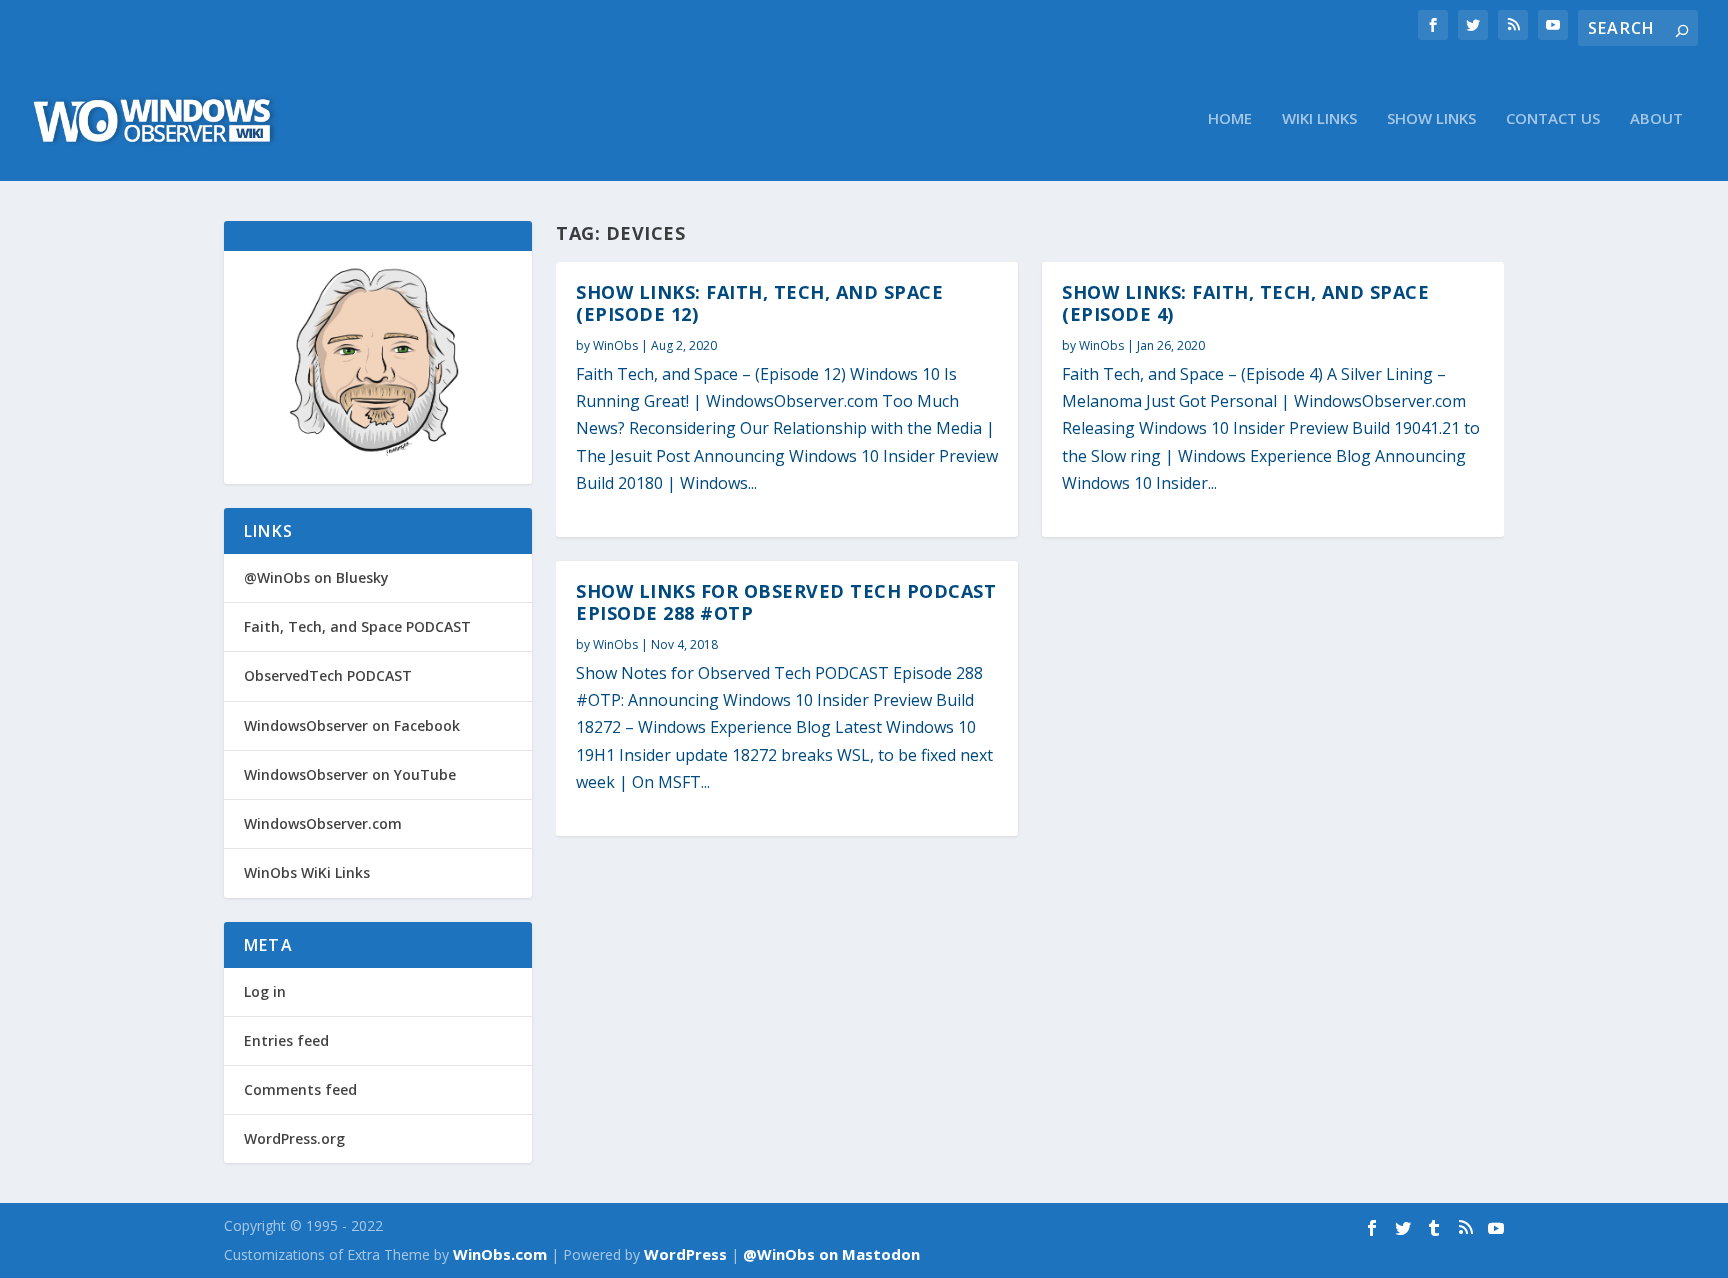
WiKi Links (1319, 119)
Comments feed (300, 1089)
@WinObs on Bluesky (316, 577)
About (1656, 119)
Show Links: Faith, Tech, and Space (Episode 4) (1245, 303)
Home (1230, 119)
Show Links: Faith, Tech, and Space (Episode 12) (759, 303)
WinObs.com (500, 1254)
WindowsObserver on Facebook (352, 725)
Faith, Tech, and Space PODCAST (357, 626)
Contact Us (1553, 119)
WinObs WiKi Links (307, 872)
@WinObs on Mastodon (831, 1254)
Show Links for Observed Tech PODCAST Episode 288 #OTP (786, 602)
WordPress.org (294, 1138)
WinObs (615, 345)
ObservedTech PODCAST (328, 675)
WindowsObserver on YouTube (350, 774)
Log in (265, 991)
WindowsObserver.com (323, 823)
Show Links (1431, 119)
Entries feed (286, 1040)
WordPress (685, 1254)
